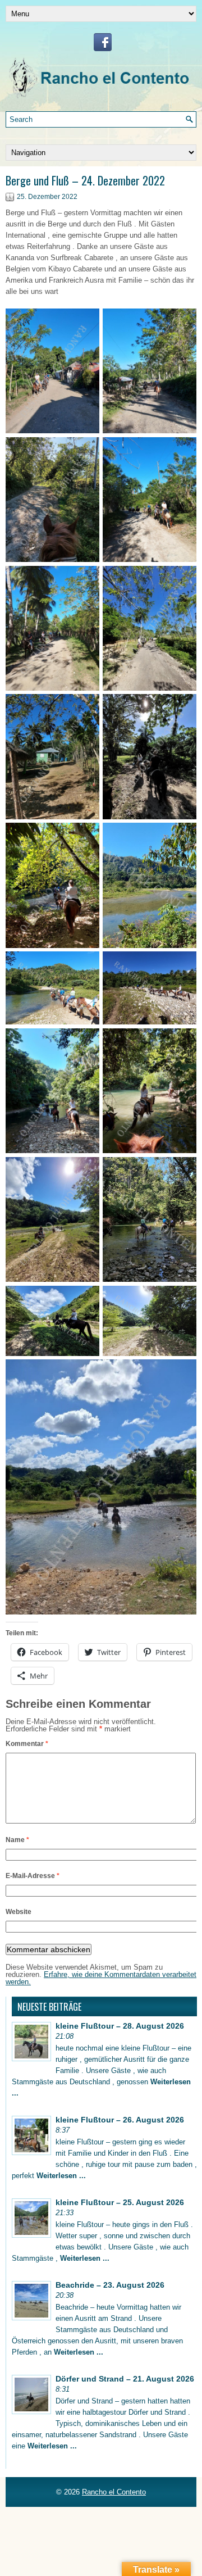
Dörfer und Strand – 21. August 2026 (125, 2379)
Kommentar (27, 1744)
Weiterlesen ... (61, 2176)
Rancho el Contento (114, 2492)
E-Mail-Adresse (33, 1876)
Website (19, 1912)
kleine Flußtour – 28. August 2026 (120, 2026)
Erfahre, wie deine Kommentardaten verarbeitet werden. (101, 1978)
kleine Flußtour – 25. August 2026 (120, 2202)
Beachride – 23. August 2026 (110, 2285)
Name (17, 1840)
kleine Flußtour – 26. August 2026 (120, 2120)
